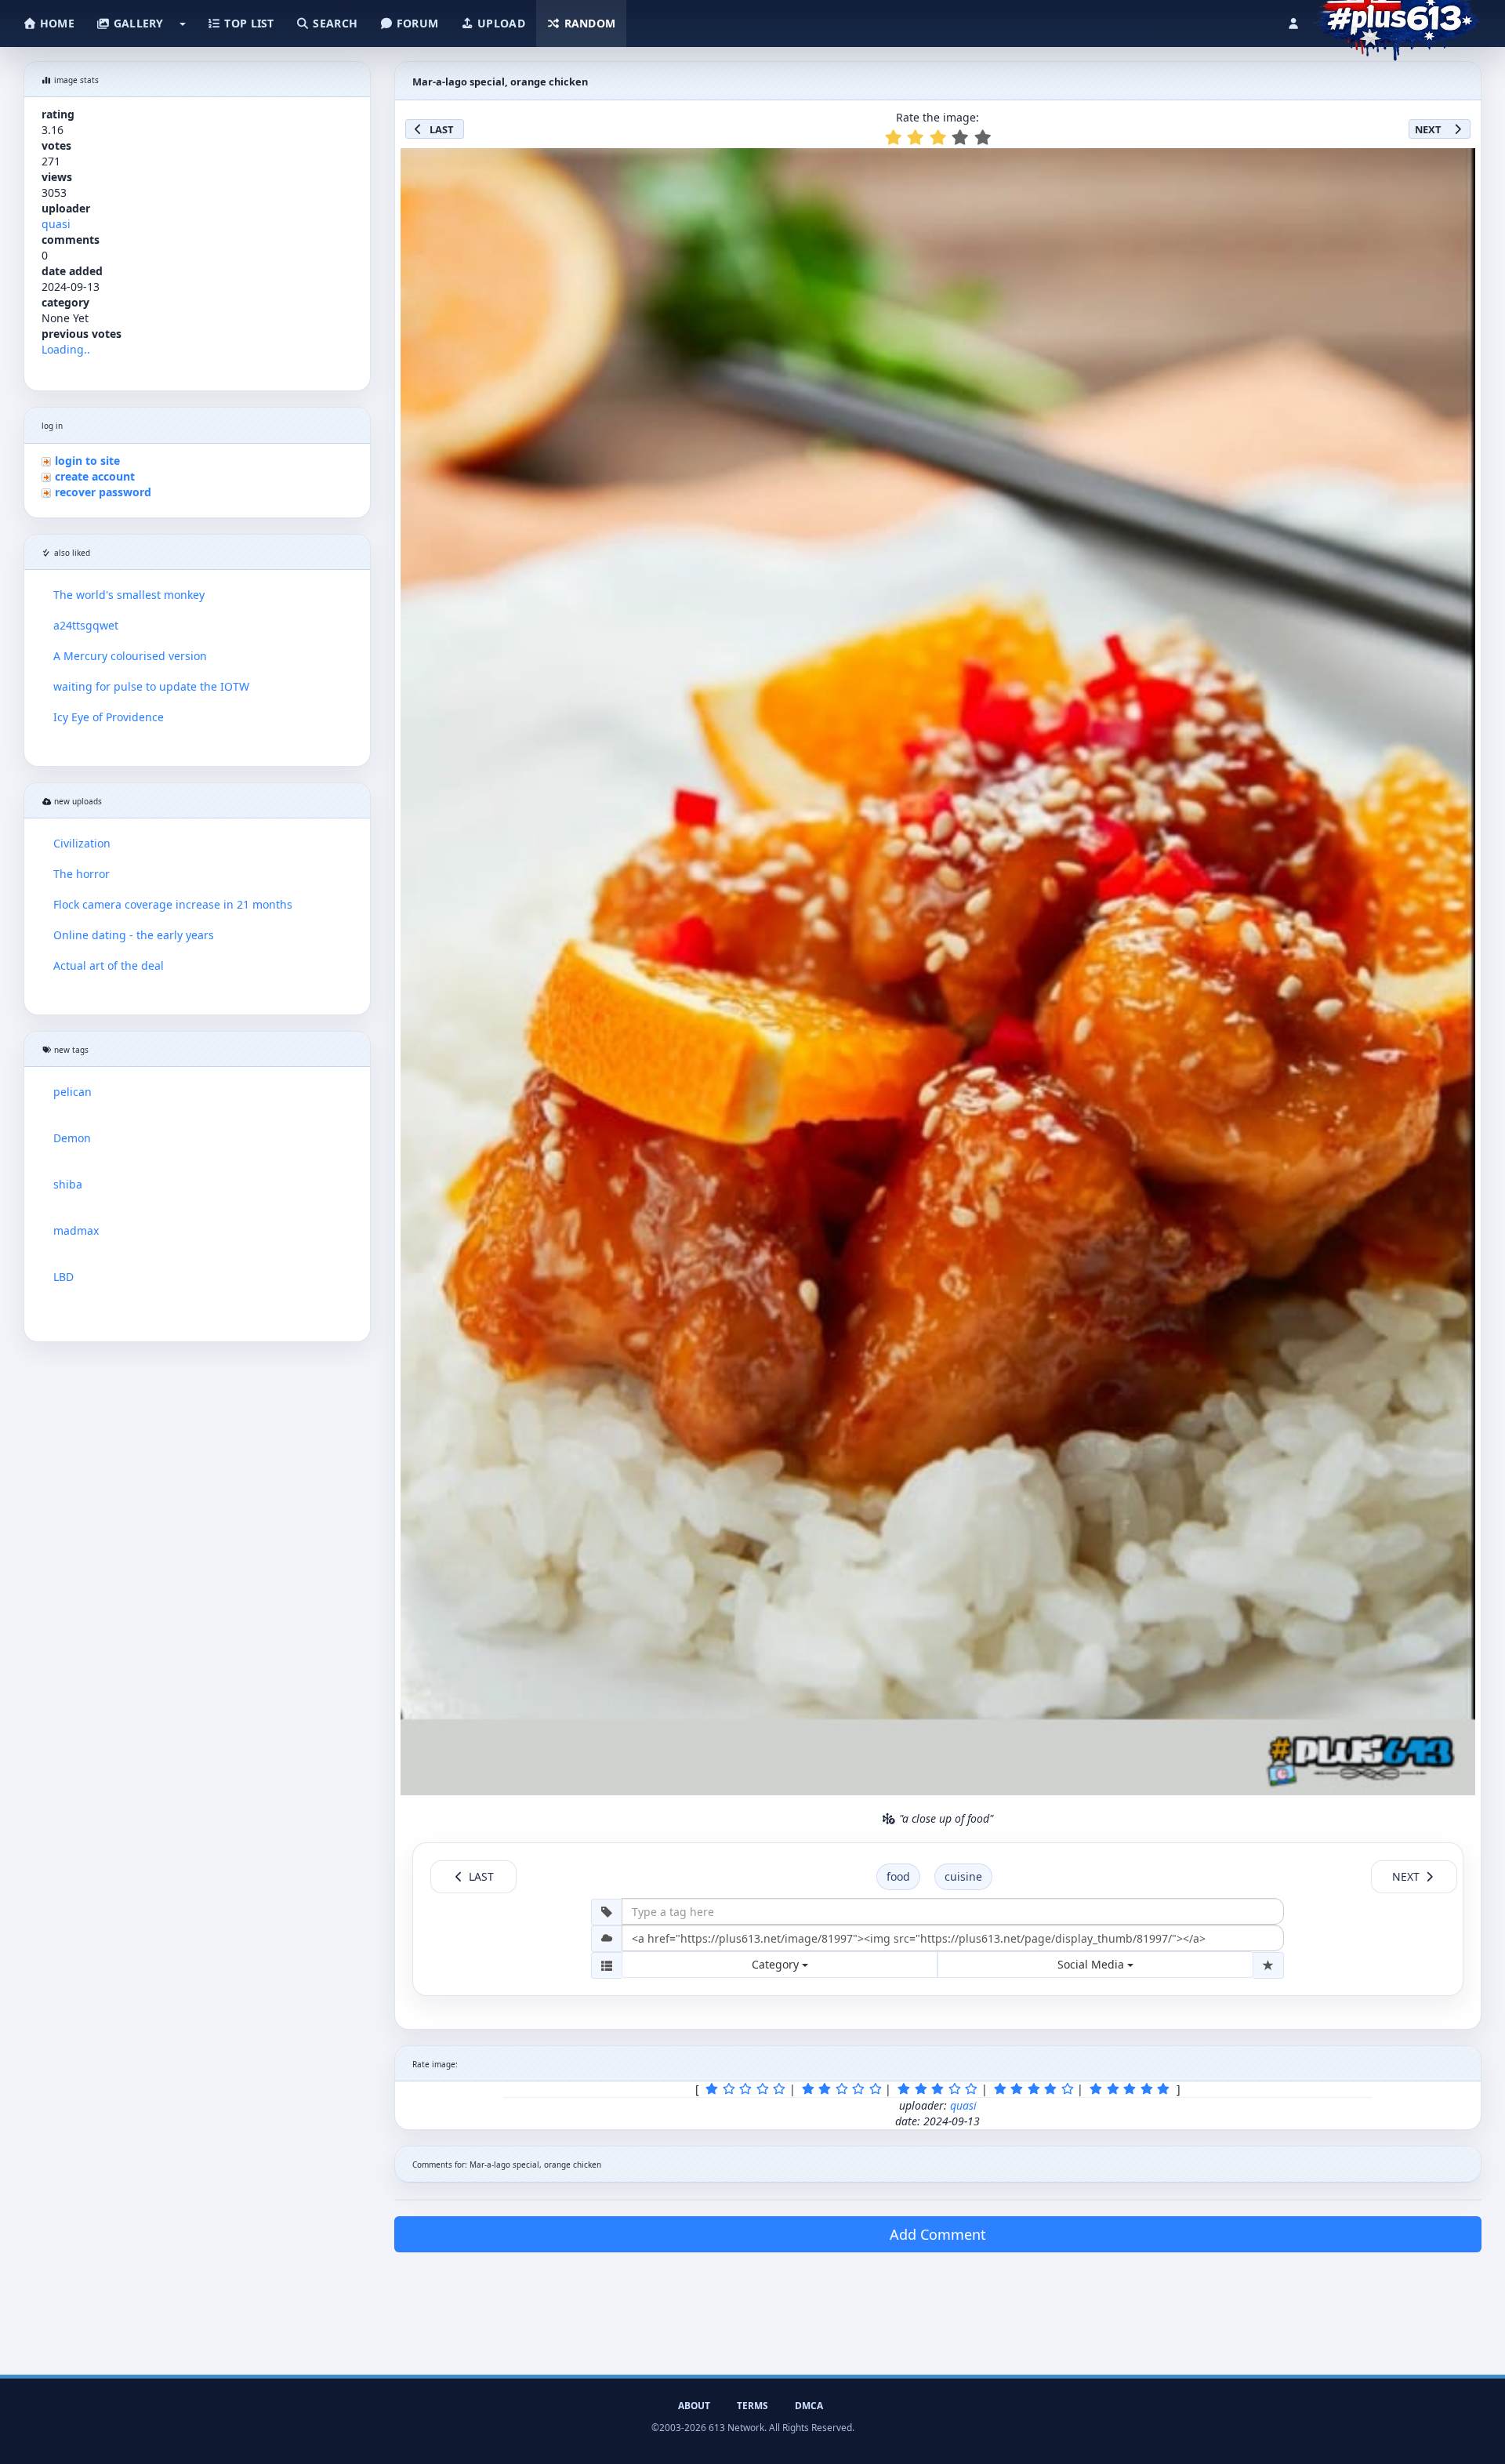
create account (95, 476)
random (588, 23)
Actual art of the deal (109, 965)
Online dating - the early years (134, 935)
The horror (82, 874)
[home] (1396, 20)
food (898, 1876)
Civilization (82, 843)
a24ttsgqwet (86, 625)
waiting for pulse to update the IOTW (151, 686)
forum (416, 23)
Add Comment (938, 2234)
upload (500, 23)
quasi (56, 224)
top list (248, 23)
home (56, 23)
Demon (72, 1138)
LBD (63, 1277)
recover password (103, 492)
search (334, 23)
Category (777, 1964)
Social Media (1092, 1964)
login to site (87, 461)
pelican (73, 1092)
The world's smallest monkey (129, 595)
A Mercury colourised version (130, 656)
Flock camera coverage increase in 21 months (173, 904)
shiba (68, 1184)
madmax (76, 1230)
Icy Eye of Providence (109, 717)
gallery (136, 23)
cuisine (963, 1876)
